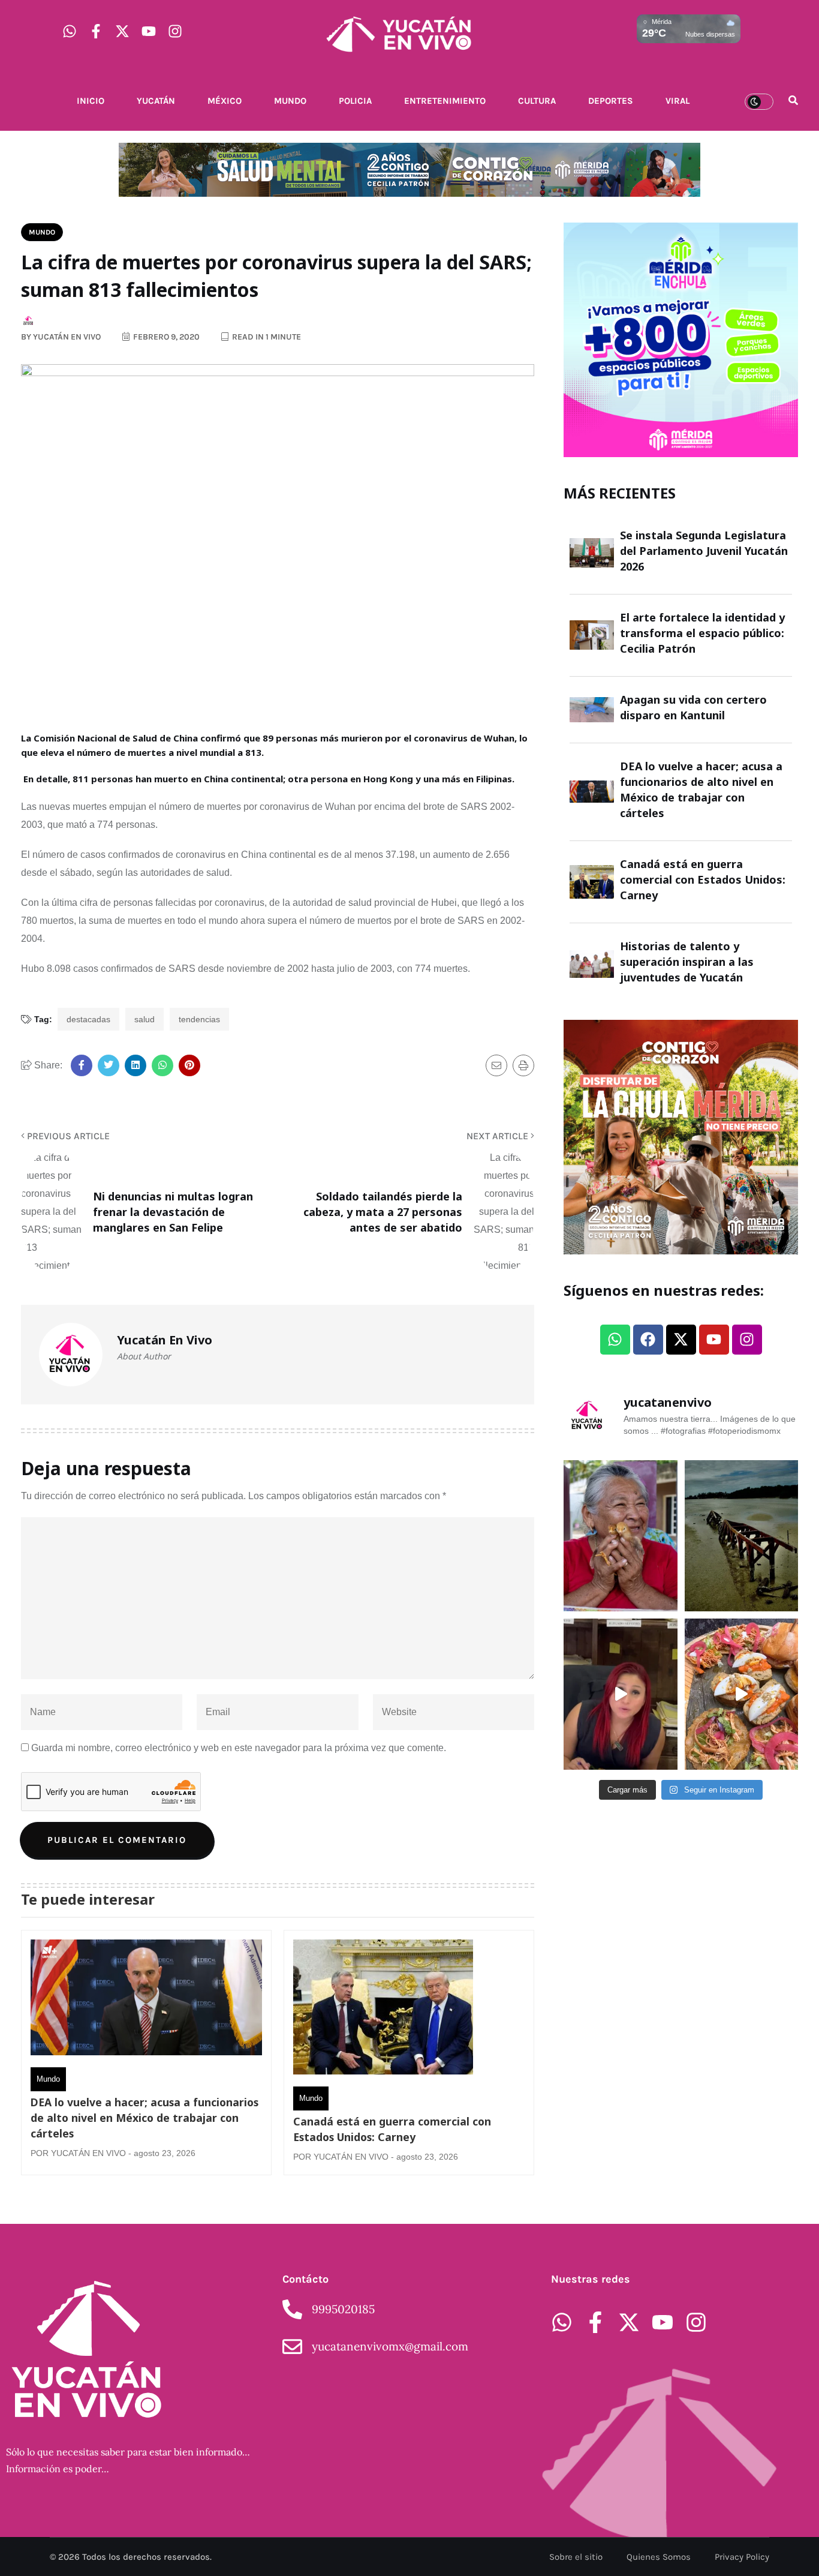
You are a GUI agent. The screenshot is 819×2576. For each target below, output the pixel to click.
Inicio (91, 101)
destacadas (88, 1019)
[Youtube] (149, 31)
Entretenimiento (445, 101)
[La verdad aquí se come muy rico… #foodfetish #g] (742, 1694)
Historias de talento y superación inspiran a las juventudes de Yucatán (687, 962)
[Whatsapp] (70, 31)
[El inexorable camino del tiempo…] (742, 1536)
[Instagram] (175, 31)
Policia (355, 101)
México (225, 101)
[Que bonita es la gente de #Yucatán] (621, 1536)
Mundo (290, 101)
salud (144, 1019)
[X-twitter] (122, 31)
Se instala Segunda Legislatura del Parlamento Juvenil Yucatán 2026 (704, 551)
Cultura (537, 101)
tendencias (199, 1019)
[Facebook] (648, 1340)
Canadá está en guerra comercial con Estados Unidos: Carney (392, 2129)
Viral (678, 101)
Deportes (611, 101)
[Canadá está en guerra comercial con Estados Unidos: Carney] (383, 2010)
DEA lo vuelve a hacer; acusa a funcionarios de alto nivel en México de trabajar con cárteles (144, 2118)
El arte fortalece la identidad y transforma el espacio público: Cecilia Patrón (702, 633)
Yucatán (156, 101)
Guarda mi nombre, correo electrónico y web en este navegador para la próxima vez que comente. (239, 1748)
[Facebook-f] (96, 31)
